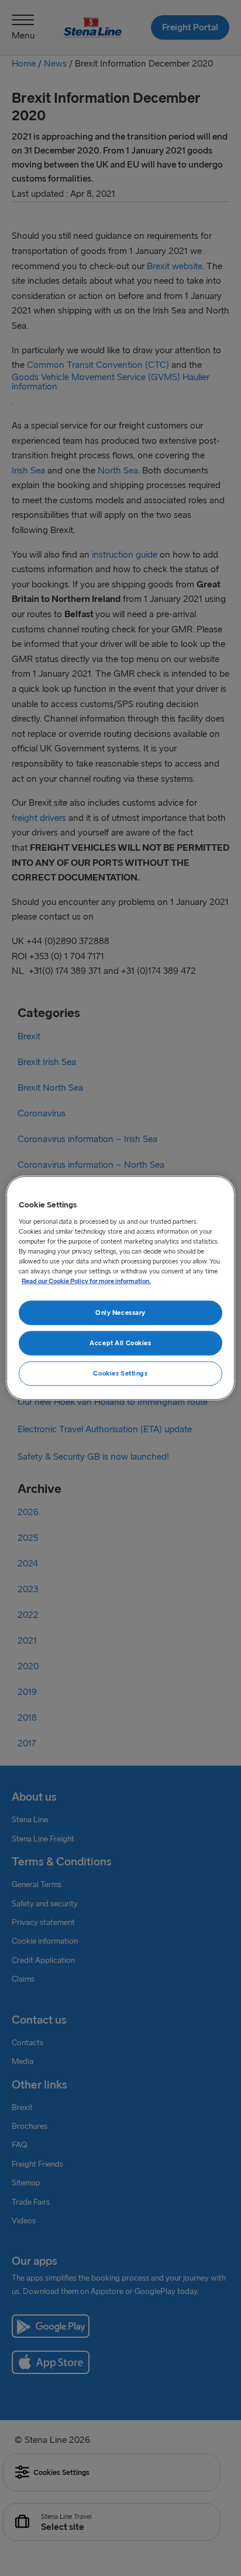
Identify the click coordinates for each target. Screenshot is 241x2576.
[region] (120, 1288)
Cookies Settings (120, 1373)
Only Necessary (120, 1313)
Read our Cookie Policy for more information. (86, 1281)
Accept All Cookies (120, 1343)
